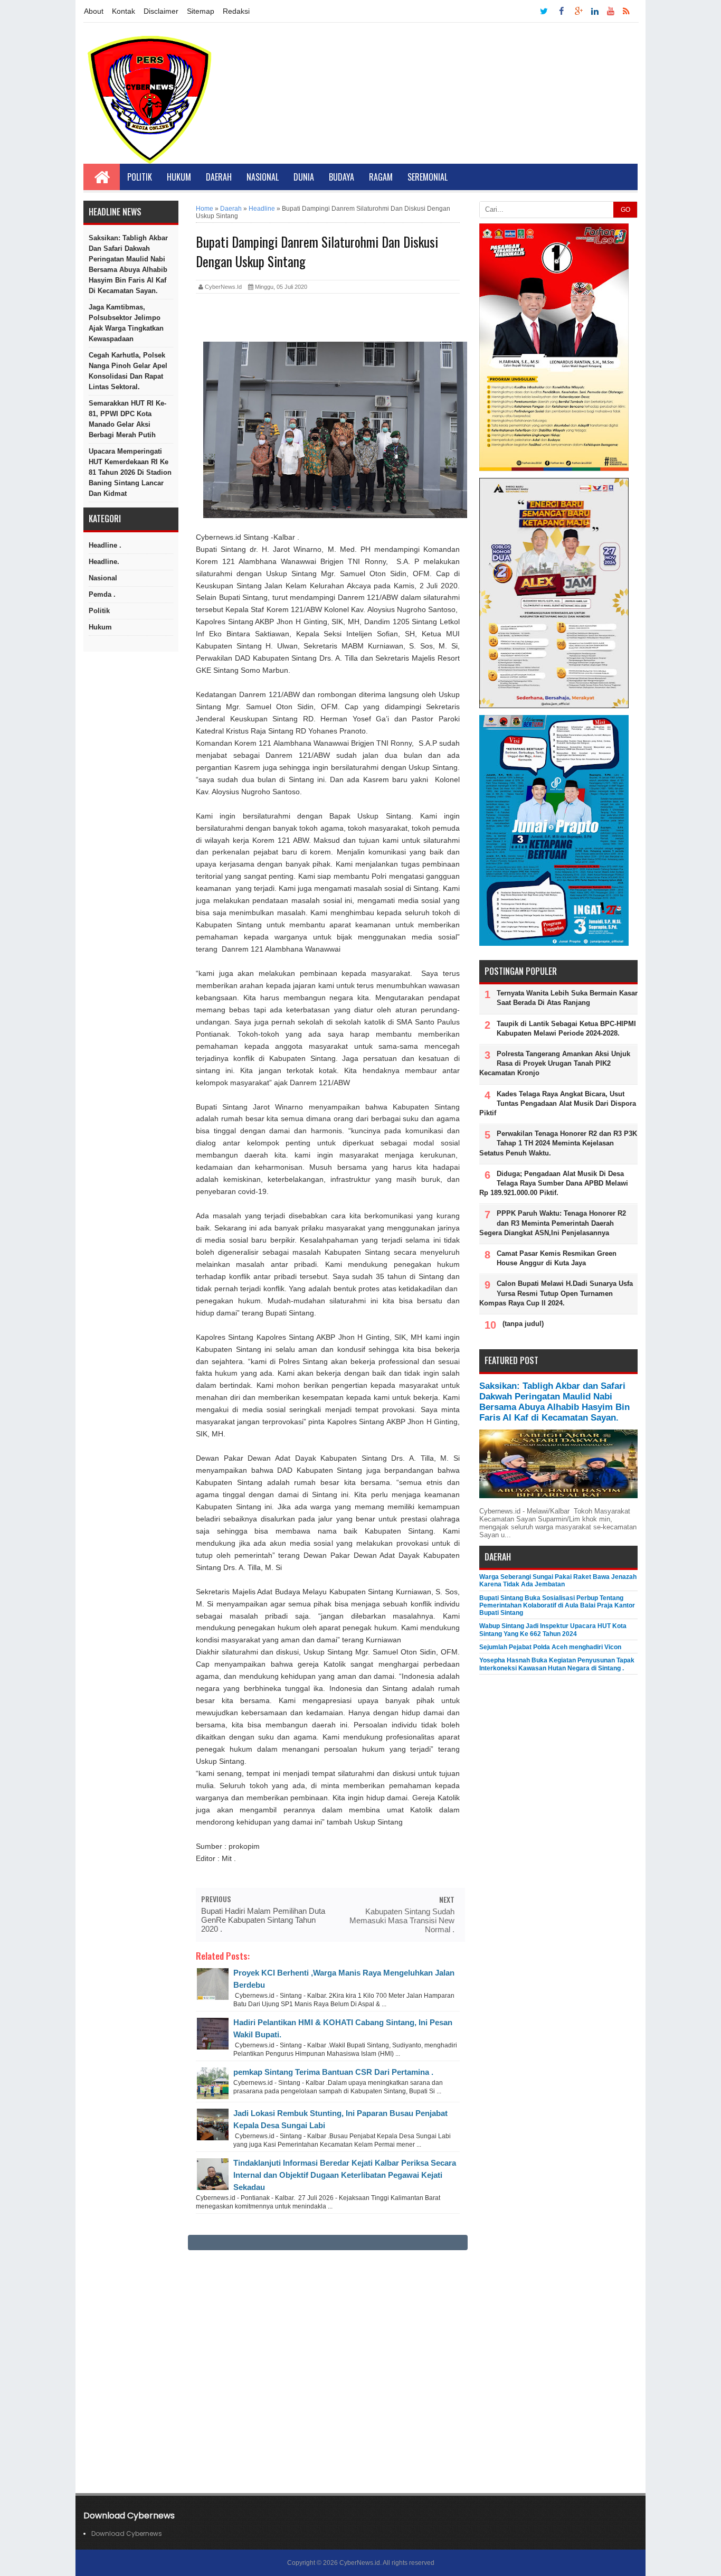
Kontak (124, 11)
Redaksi (236, 11)
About (94, 11)
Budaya (341, 177)
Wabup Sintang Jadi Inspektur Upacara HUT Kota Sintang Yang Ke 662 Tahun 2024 (553, 1630)
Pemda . (102, 594)
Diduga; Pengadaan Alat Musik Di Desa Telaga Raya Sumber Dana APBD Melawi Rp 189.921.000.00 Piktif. (554, 1183)
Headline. (104, 562)
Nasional (263, 177)
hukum (100, 627)
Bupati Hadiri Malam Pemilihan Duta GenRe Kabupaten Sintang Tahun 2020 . (263, 1920)
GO (625, 210)
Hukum (179, 177)
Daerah (219, 177)
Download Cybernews (127, 2533)
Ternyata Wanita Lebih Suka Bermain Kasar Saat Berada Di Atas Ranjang (567, 998)
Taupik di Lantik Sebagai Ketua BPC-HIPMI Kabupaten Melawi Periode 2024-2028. (566, 1028)
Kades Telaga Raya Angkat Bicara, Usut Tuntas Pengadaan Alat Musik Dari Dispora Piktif (558, 1103)
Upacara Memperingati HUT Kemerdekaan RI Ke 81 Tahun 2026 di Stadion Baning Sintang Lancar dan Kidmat (130, 472)
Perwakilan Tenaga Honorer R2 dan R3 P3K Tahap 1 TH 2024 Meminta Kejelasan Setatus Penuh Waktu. (558, 1143)
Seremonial (428, 177)
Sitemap (201, 11)
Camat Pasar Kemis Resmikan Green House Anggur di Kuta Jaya (557, 1258)
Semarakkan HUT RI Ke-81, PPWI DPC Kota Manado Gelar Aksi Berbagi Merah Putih (127, 419)
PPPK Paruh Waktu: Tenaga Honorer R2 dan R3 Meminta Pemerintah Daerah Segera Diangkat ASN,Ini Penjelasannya (553, 1223)
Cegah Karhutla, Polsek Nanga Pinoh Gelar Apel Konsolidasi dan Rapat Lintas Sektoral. (128, 371)
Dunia (304, 177)
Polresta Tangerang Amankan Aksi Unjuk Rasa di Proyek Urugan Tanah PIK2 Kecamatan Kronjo (555, 1063)
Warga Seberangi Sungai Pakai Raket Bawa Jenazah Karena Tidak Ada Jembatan (558, 1581)
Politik (140, 177)
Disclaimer (161, 11)
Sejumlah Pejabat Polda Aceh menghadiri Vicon (550, 1647)
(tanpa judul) (523, 1324)
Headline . (105, 545)
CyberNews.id (360, 2563)
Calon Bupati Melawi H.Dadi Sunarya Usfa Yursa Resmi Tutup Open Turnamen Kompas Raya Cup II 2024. (556, 1293)
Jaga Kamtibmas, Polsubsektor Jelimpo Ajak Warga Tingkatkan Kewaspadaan (126, 323)
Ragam (381, 177)
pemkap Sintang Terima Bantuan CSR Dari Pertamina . (333, 2072)
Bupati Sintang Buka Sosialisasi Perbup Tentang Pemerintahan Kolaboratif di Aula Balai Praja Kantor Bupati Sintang (557, 1606)
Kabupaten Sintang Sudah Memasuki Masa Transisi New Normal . (402, 1920)
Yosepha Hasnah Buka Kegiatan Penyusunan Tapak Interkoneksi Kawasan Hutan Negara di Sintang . (557, 1664)
